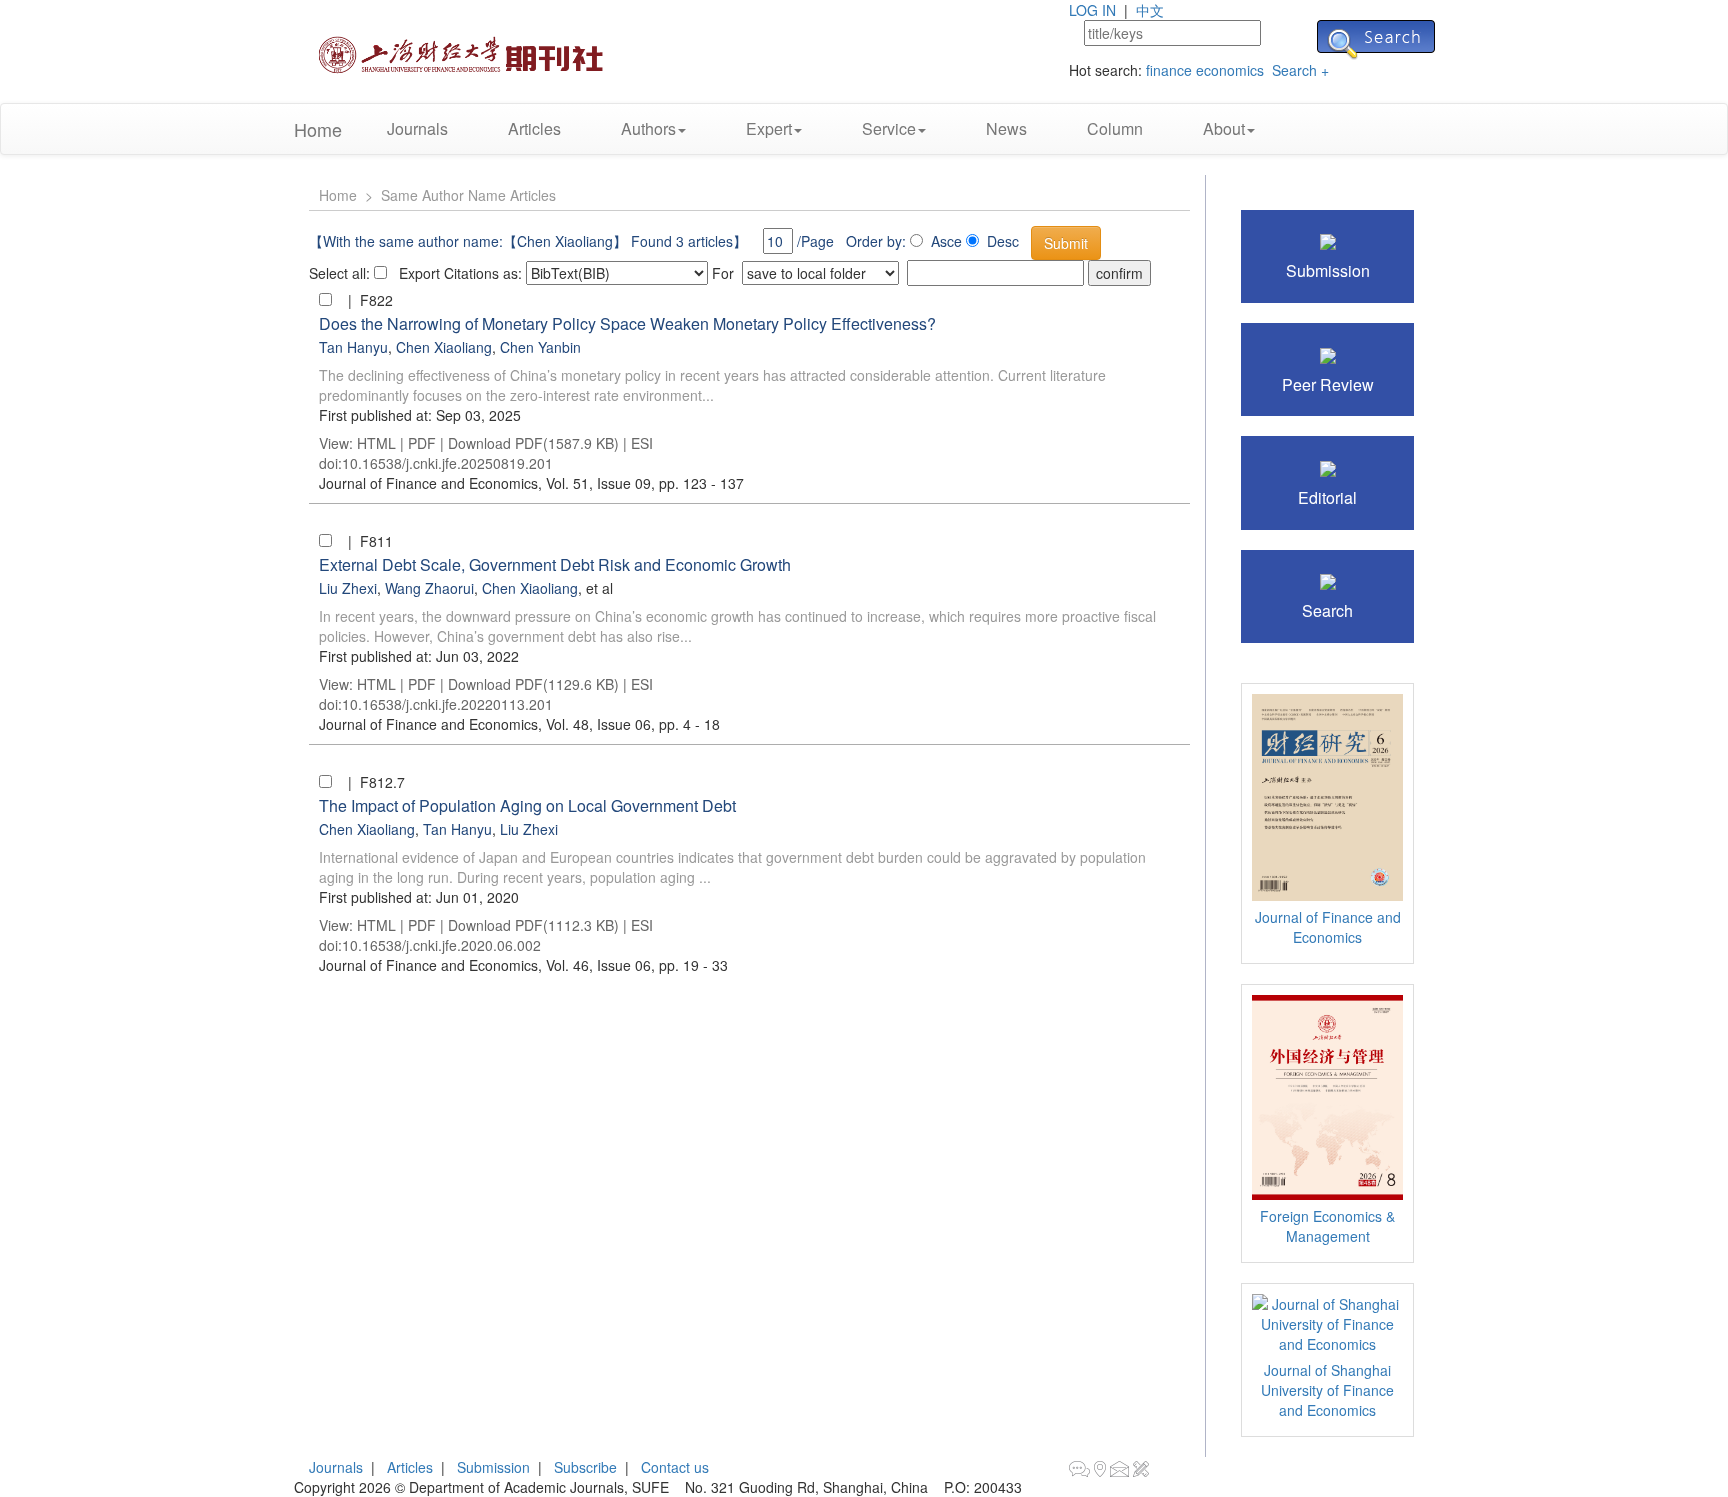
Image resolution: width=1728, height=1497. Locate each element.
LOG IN (1092, 10)
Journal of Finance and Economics (1328, 927)
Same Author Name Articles (468, 195)
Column (1115, 128)
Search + (1300, 70)
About (1224, 128)
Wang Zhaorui (429, 588)
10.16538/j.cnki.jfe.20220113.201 (447, 704)
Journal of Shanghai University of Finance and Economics (1327, 1390)
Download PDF (495, 443)
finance (1169, 70)
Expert (769, 128)
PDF (422, 443)
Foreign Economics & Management (1327, 1226)
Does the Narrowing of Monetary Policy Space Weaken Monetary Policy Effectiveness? (627, 323)
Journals (417, 128)
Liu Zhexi (348, 588)
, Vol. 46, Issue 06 (485, 965)
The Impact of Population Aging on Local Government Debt (527, 805)
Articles (534, 128)
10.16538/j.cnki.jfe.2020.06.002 (441, 945)
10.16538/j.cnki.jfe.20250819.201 (447, 463)
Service (889, 128)
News (1006, 128)
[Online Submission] (1328, 240)
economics (1230, 70)
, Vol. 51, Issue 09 (485, 483)
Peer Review (1328, 384)
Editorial (1327, 497)
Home (318, 129)
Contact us (675, 1467)
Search (1327, 610)
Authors (648, 128)
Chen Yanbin (540, 347)
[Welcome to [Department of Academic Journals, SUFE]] (463, 49)
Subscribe (585, 1467)
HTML (376, 443)
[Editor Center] (1328, 466)
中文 (1150, 10)
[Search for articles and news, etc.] (1328, 580)
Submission (1328, 270)
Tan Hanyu (353, 347)
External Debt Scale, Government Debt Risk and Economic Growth (555, 564)
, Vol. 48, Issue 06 (485, 724)
